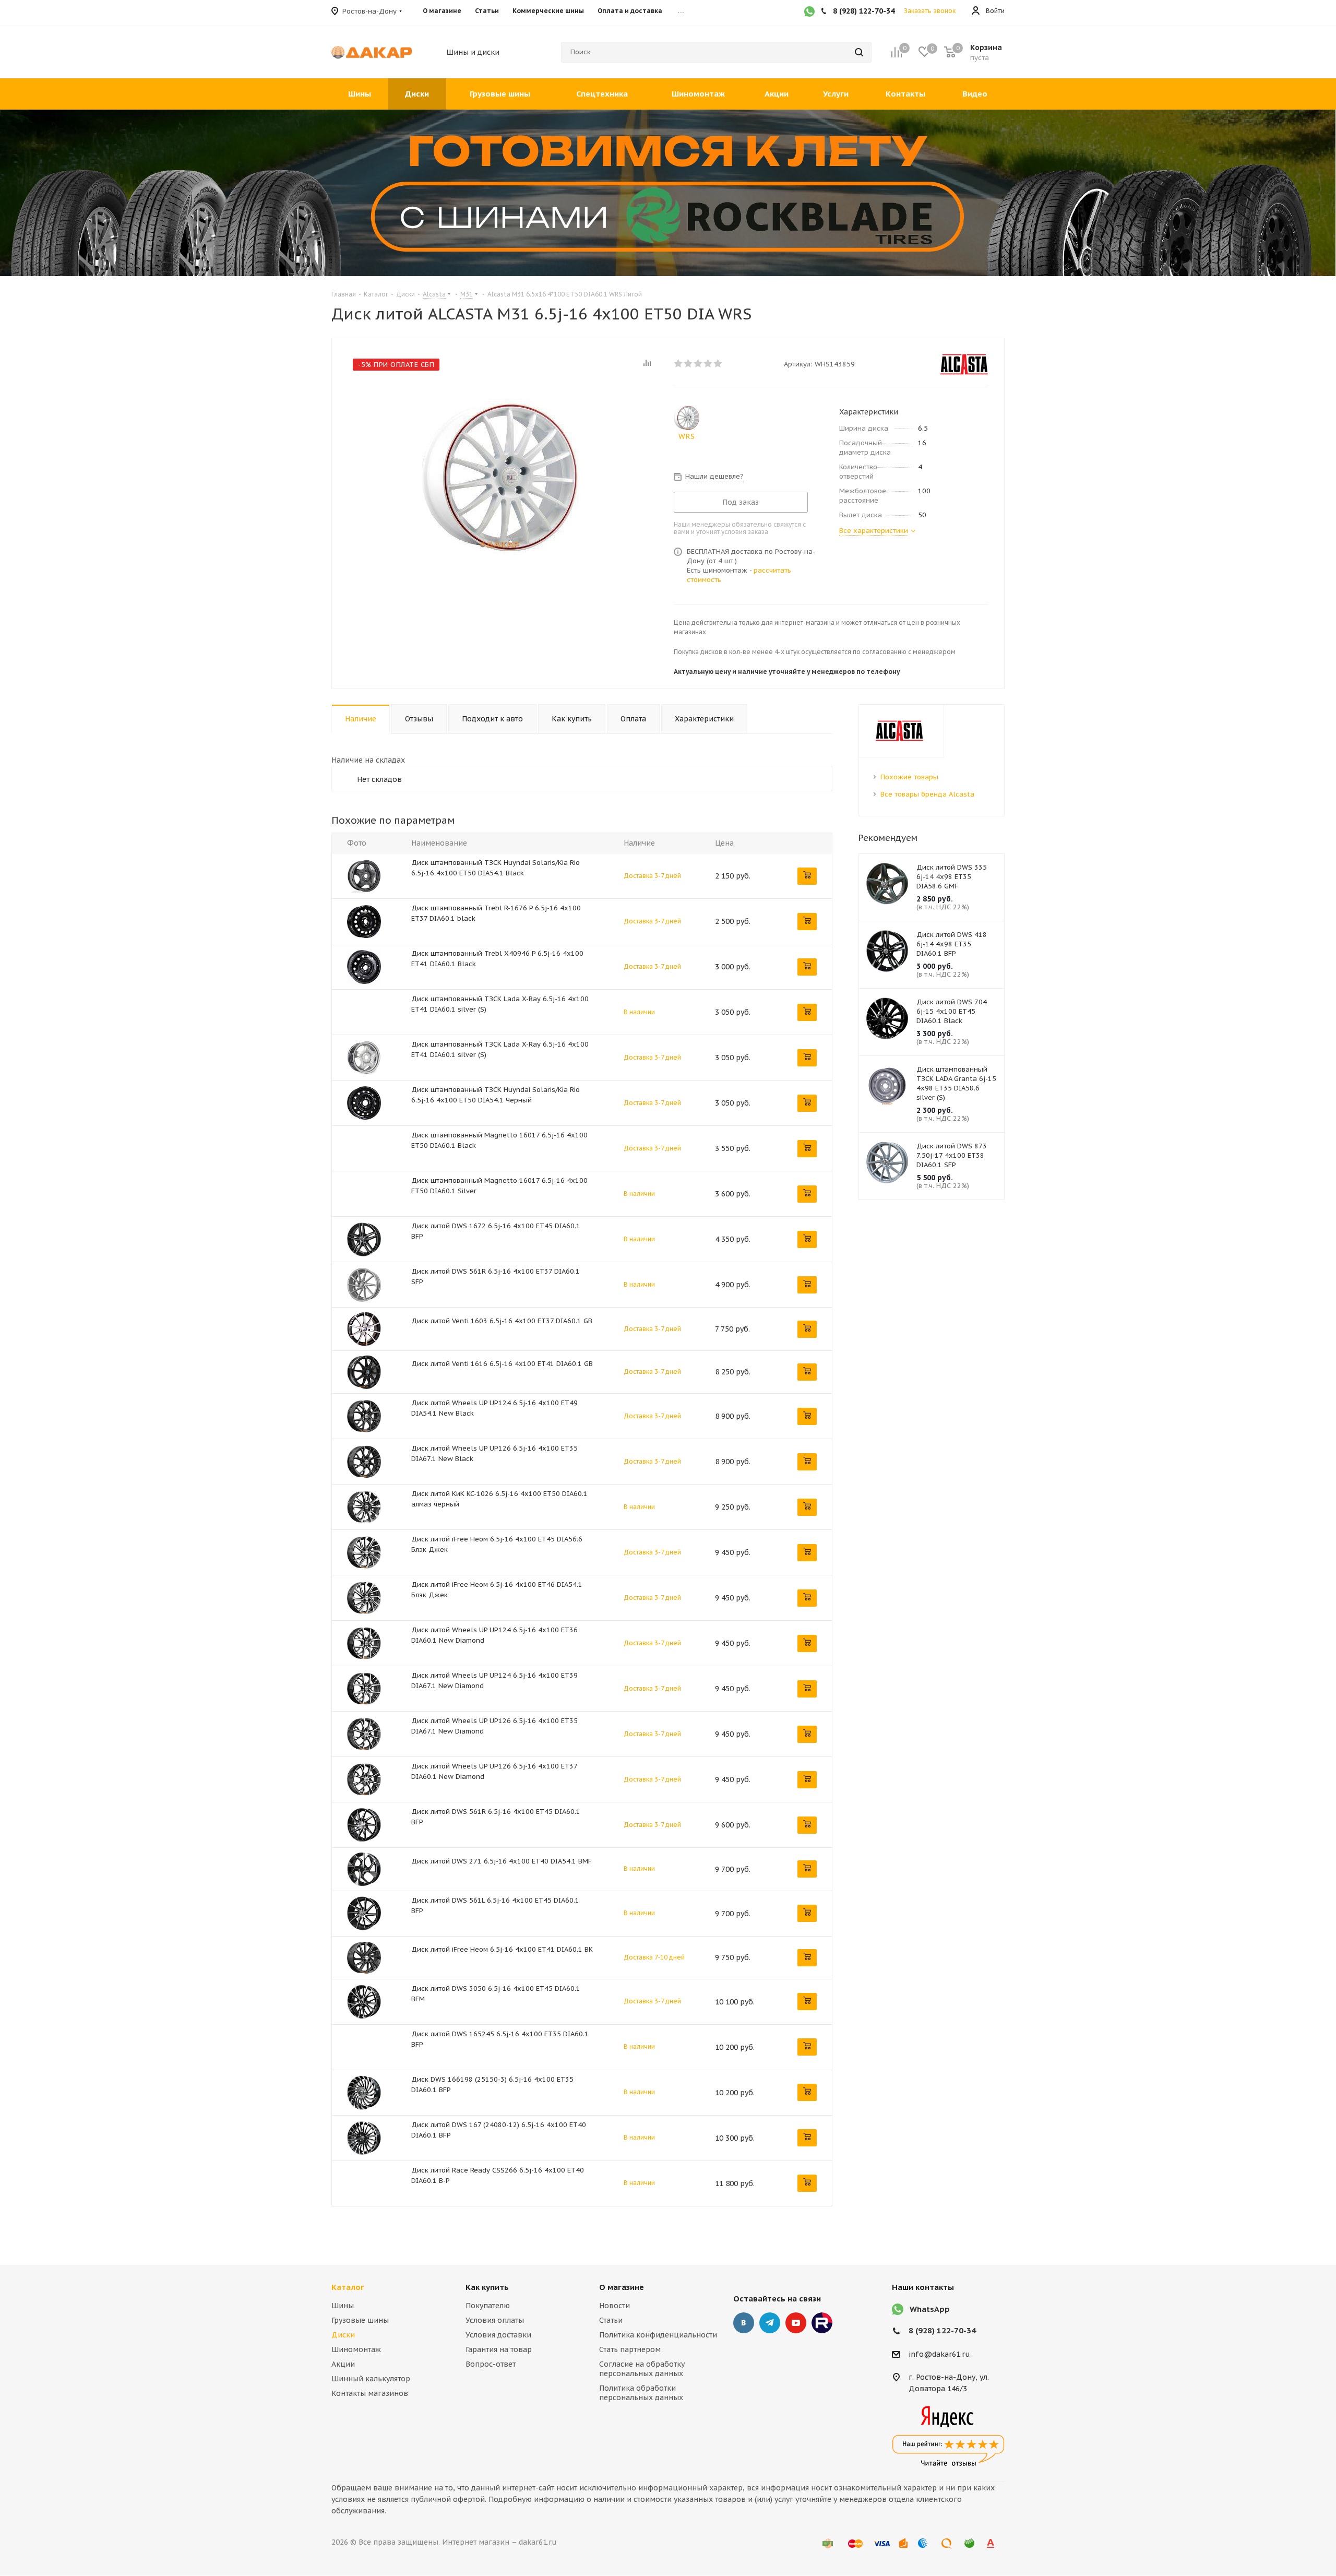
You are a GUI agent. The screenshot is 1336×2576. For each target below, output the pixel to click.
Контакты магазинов (370, 2393)
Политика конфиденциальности (658, 2335)
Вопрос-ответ (491, 2364)
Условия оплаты (495, 2320)
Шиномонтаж (356, 2349)
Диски (343, 2335)
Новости (615, 2306)
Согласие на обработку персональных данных (642, 2369)
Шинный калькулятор (371, 2379)
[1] (679, 363)
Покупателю (488, 2306)
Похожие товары (909, 777)
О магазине (622, 2287)
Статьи (611, 2320)
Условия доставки (498, 2335)
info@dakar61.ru (939, 2354)
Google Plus (822, 2323)
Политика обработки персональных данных (641, 2393)
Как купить (487, 2287)
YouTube (796, 2323)
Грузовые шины (360, 2320)
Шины (343, 2306)
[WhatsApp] (809, 13)
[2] (689, 363)
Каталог (348, 2287)
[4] (708, 363)
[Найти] (859, 52)
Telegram (770, 2323)
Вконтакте (744, 2323)
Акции (343, 2364)
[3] (699, 363)
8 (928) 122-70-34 (942, 2330)
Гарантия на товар (499, 2349)
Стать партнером (630, 2349)
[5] (718, 363)
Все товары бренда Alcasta (927, 794)
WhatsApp (930, 2309)
